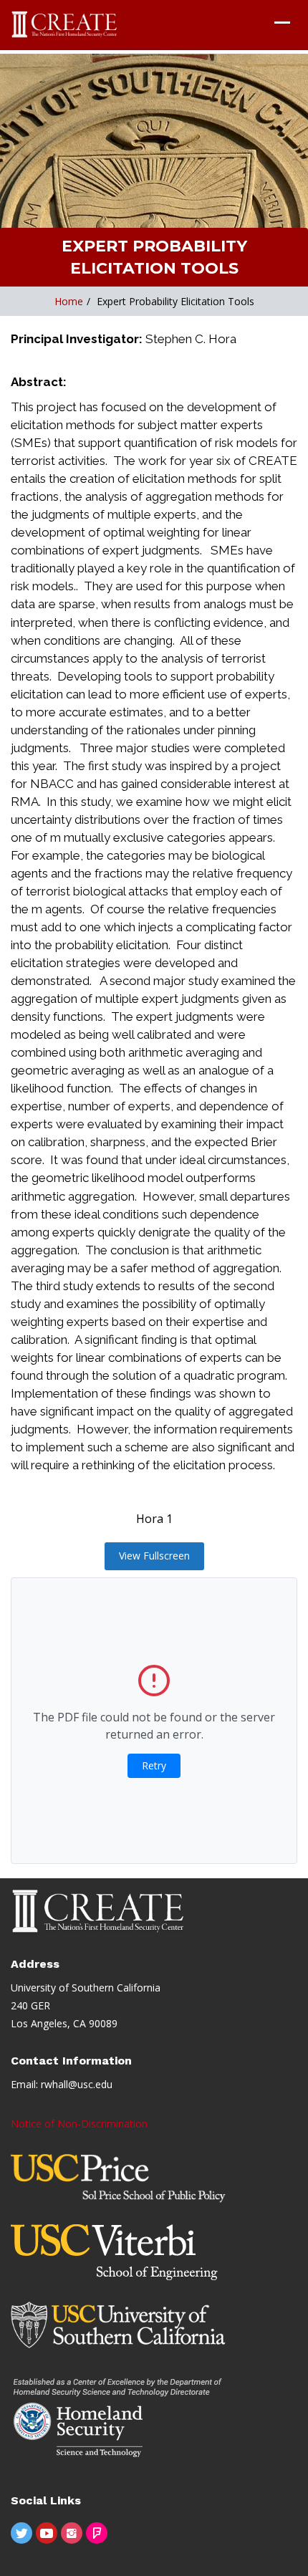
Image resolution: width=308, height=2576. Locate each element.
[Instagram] (72, 2533)
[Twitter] (21, 2533)
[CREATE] (65, 25)
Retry (154, 1765)
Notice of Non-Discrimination (79, 2124)
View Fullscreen (154, 1556)
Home (69, 301)
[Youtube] (47, 2533)
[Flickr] (97, 2533)
